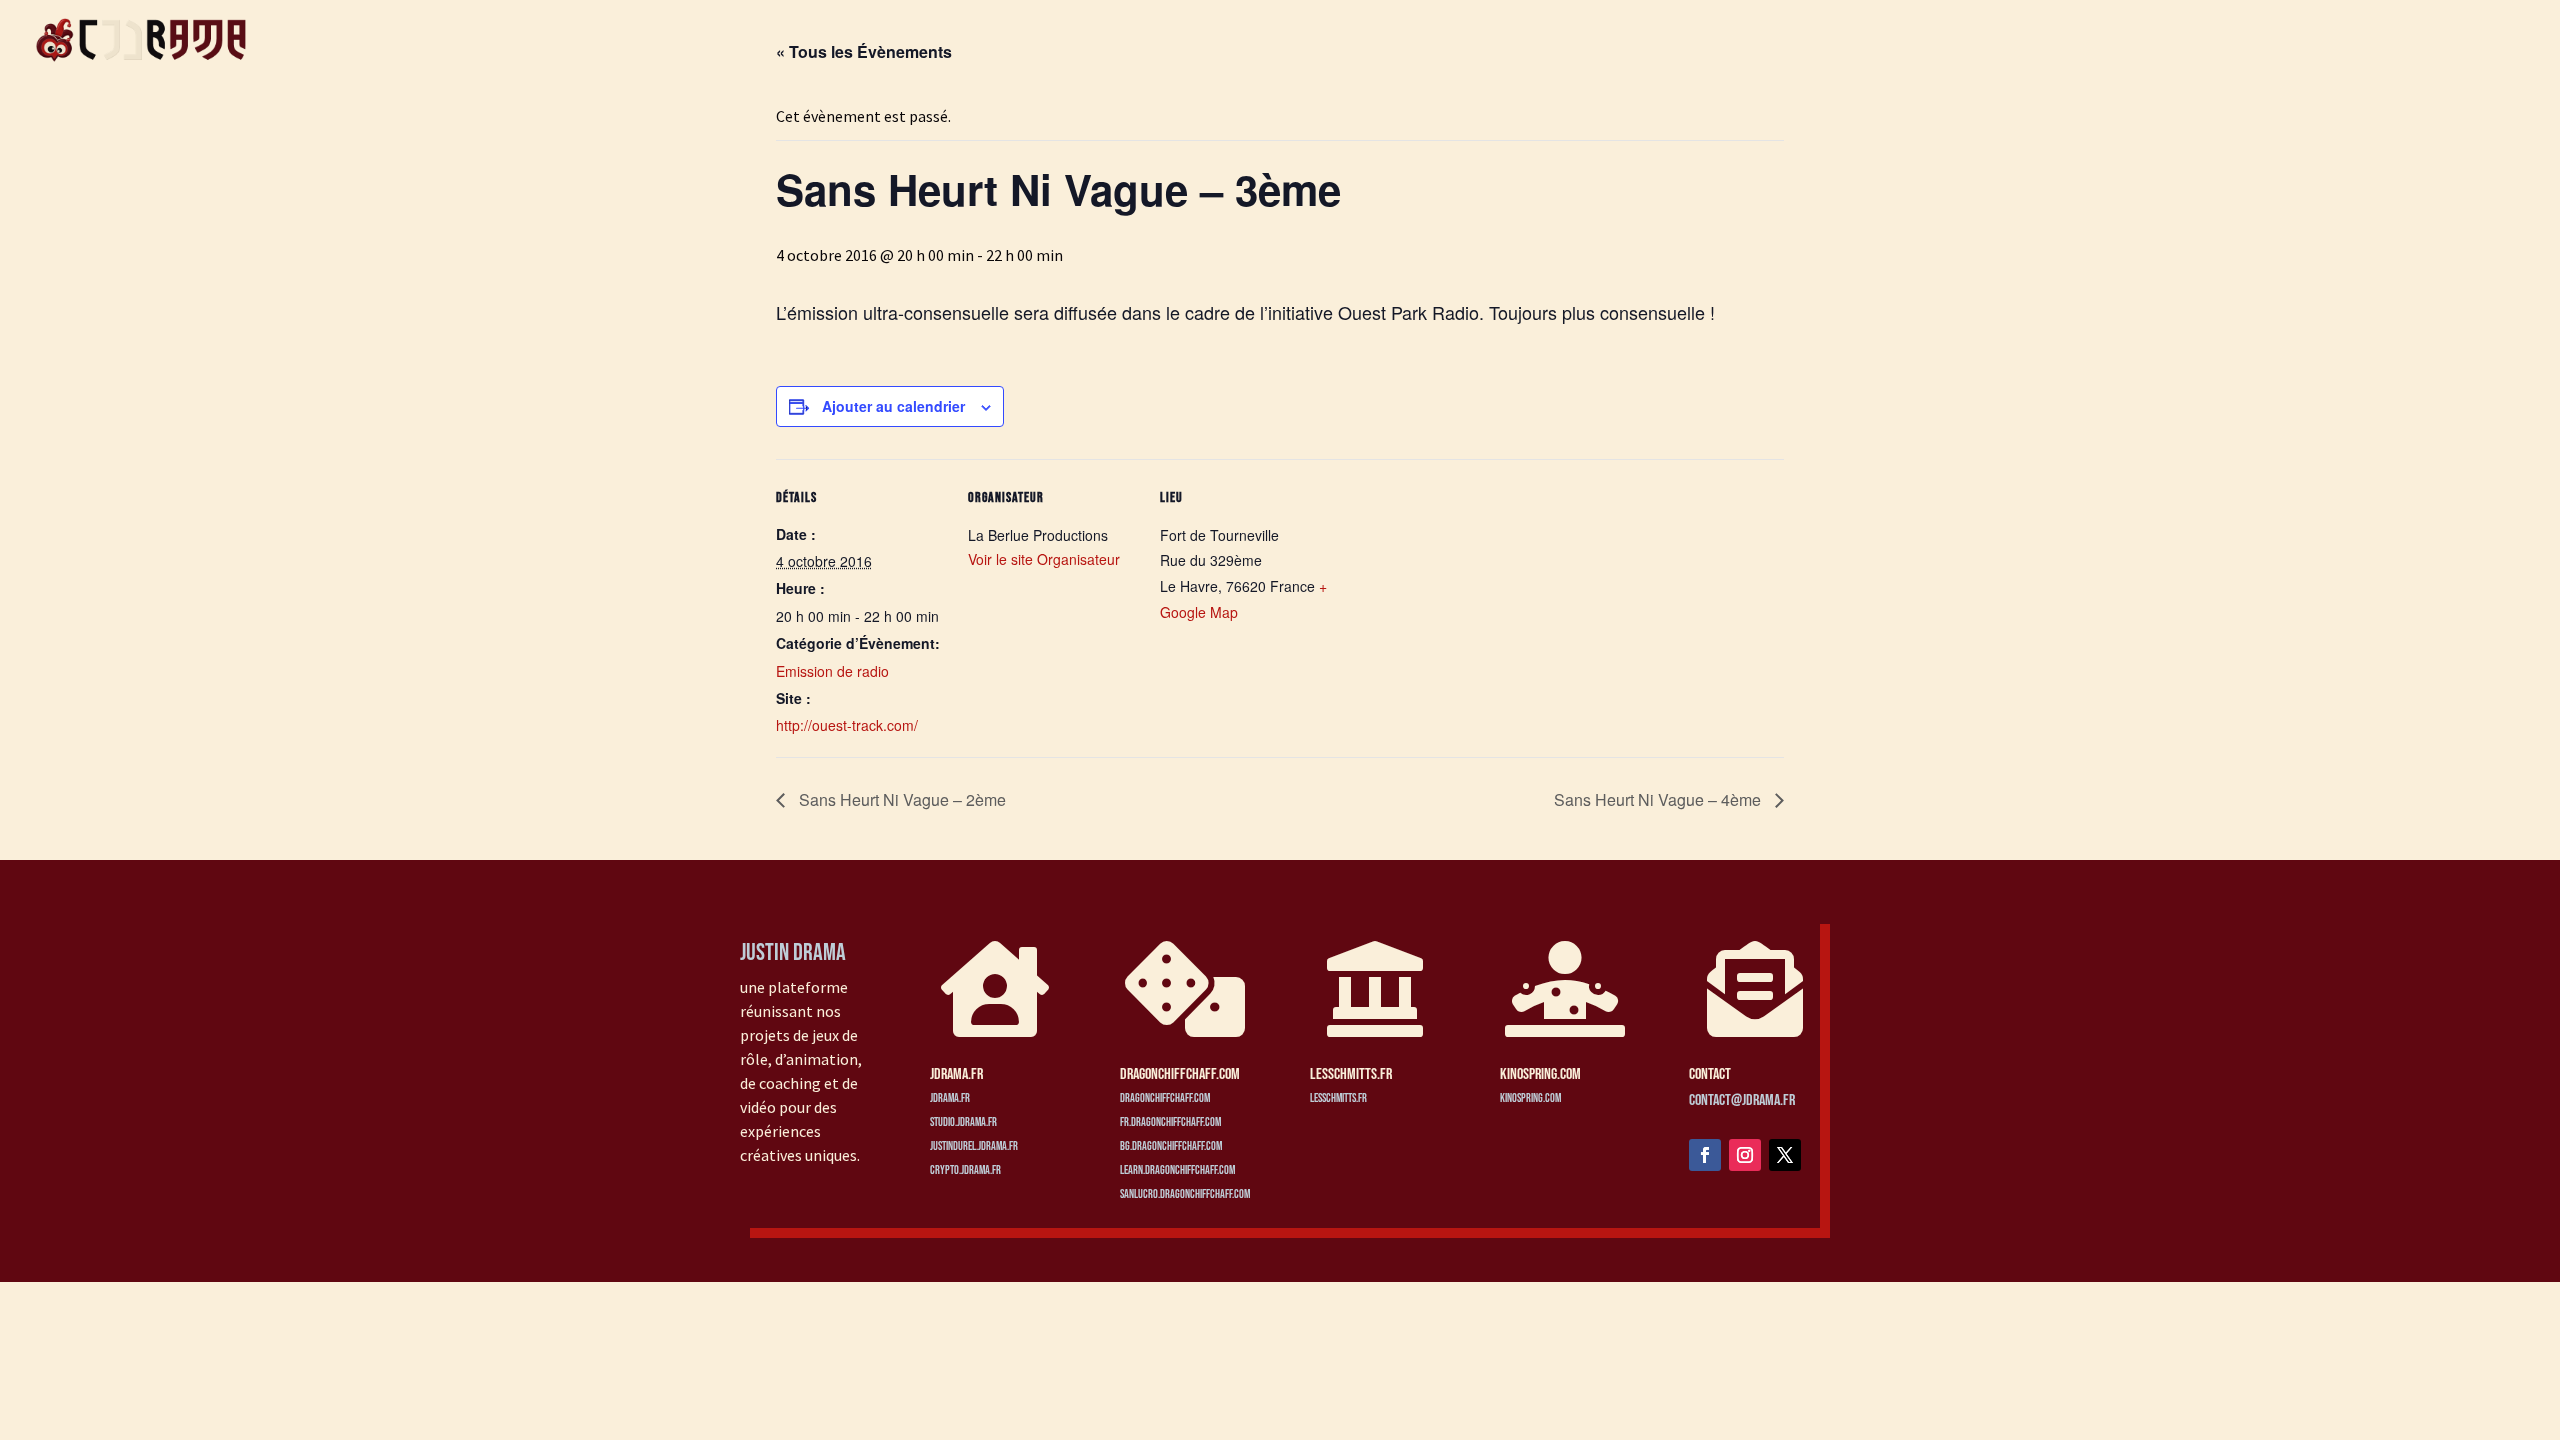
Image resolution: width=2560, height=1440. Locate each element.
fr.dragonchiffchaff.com (1170, 1122)
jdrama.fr (950, 1098)
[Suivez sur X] (1785, 1155)
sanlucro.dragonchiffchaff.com (1185, 1194)
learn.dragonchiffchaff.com (1177, 1170)
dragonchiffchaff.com (1165, 1098)
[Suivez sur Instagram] (1745, 1155)
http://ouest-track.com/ (847, 725)
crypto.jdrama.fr (965, 1170)
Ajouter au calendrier (893, 406)
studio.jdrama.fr (963, 1122)
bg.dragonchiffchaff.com (1171, 1146)
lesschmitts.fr (1338, 1098)
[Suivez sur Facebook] (1705, 1155)
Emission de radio (832, 671)
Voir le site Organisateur (1044, 559)
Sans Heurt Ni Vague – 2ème (900, 799)
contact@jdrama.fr (1742, 1100)
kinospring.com (1530, 1098)
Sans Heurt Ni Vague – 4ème (1659, 799)
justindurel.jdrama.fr (974, 1146)
